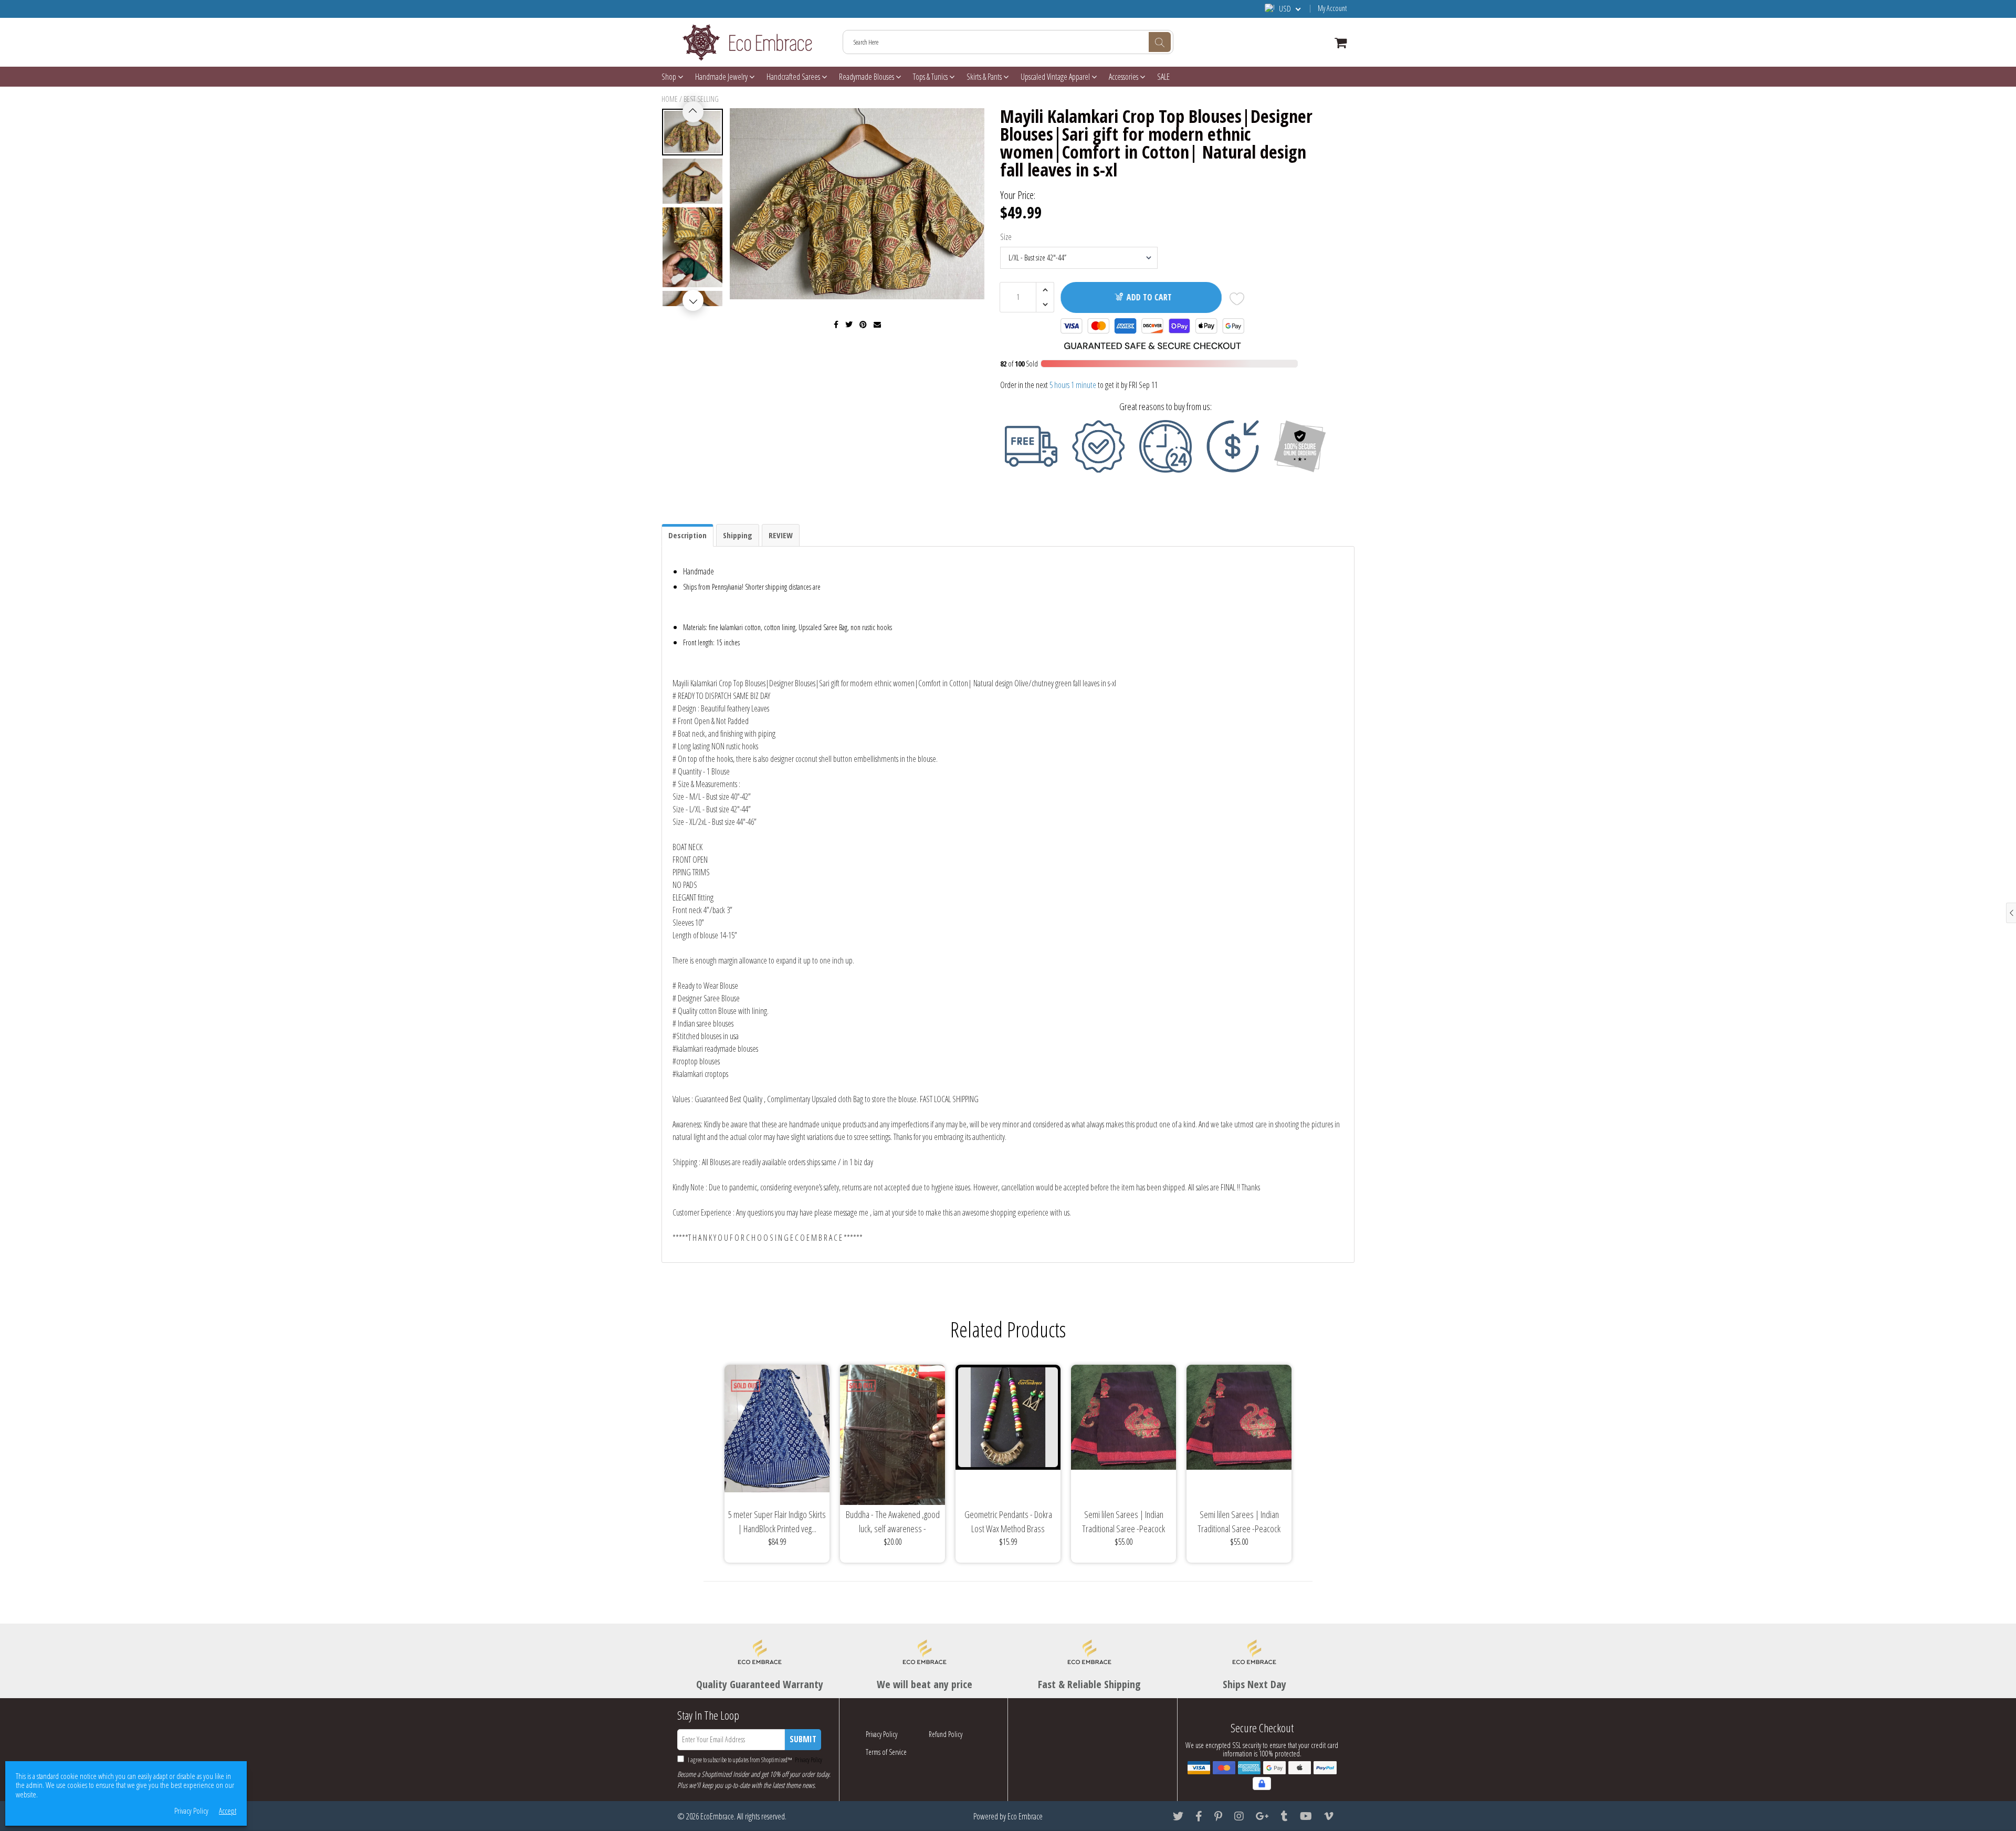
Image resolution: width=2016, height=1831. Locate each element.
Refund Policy (946, 1734)
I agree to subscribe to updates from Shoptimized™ (754, 1760)
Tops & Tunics (931, 77)
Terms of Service (886, 1752)
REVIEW (781, 535)
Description (687, 535)
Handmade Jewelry (722, 77)
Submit (803, 1739)
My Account (1332, 8)
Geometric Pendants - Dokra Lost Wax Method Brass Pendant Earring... (1008, 1522)
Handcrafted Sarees (794, 77)
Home (670, 99)
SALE (1163, 77)
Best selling (701, 99)
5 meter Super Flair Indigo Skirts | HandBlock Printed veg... (777, 1521)
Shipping (738, 535)
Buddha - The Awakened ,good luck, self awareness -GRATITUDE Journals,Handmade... (893, 1522)
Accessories (1124, 77)
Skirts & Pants (985, 77)
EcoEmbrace (717, 1816)
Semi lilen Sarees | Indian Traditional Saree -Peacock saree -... (1123, 1522)
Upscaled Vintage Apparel (1056, 77)
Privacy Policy (808, 1760)
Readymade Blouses (867, 77)
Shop (670, 77)
